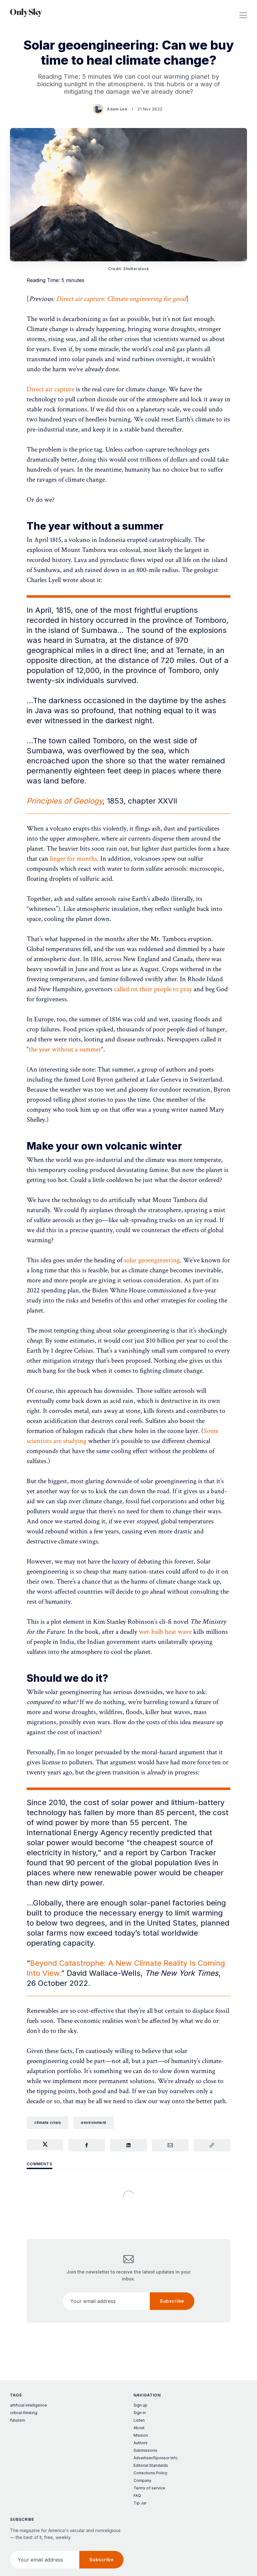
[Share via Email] (170, 2145)
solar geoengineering (152, 1260)
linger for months (73, 859)
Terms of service (149, 2488)
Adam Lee (117, 109)
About (139, 2428)
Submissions (145, 2450)
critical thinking (24, 2413)
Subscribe (172, 2301)
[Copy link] (212, 2145)
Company (142, 2480)
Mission (141, 2435)
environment (94, 2122)
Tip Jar (140, 2503)
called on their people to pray (153, 989)
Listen (139, 2420)
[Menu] (243, 13)
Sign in (140, 2413)
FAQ (137, 2496)
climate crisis (47, 2122)
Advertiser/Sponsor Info (156, 2458)
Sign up (140, 2405)
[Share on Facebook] (87, 2145)
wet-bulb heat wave (165, 1632)
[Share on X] (45, 2145)
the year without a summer (65, 1049)
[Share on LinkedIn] (128, 2145)
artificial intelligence (29, 2405)
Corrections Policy (150, 2473)
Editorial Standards (151, 2465)
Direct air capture (50, 389)
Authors (141, 2443)
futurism (18, 2420)
